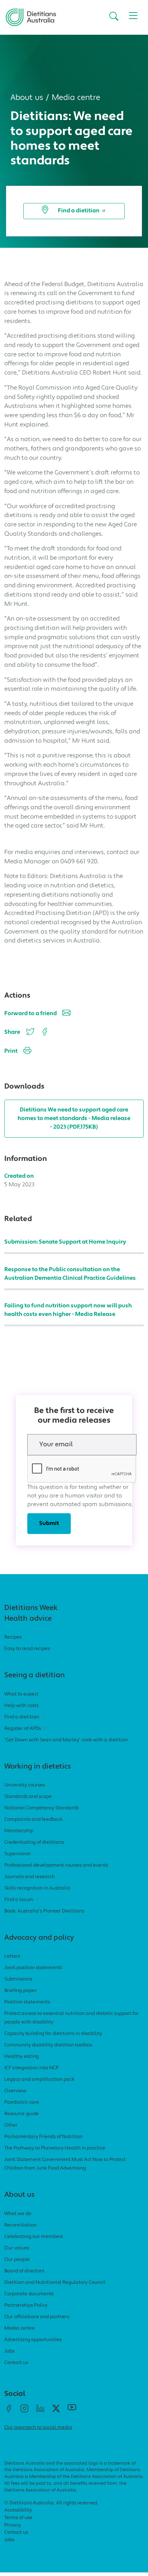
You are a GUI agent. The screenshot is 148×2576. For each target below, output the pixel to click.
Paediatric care (22, 2102)
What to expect (21, 1694)
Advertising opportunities (33, 2340)
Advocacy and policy (39, 1938)
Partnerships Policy (26, 2305)
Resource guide (22, 2114)
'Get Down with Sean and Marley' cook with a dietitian (66, 1740)
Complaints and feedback (33, 1820)
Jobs (9, 2351)
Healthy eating (22, 2057)
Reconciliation (20, 2225)
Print (11, 1051)
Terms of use (18, 2518)
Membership (19, 1831)
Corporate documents (29, 2294)
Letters (12, 1956)
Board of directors (24, 2271)
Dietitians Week (31, 1608)
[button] (114, 17)
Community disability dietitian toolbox (48, 2045)
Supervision (17, 1854)
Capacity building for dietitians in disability (53, 2034)
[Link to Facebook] (9, 2411)
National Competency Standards (41, 1808)
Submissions (18, 1979)
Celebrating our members (34, 2237)
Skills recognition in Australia (37, 1888)
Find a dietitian (79, 211)
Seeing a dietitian (34, 1675)
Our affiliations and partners (37, 2317)
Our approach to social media (38, 2428)
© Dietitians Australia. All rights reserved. (51, 2503)
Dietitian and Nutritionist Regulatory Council (55, 2283)
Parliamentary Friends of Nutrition (43, 2137)
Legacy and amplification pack (39, 2080)
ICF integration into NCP (31, 2068)
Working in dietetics (38, 1767)
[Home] (31, 14)
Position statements (27, 2002)
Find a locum (19, 1900)
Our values (17, 2248)
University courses (25, 1785)
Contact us (16, 2363)
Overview (15, 2091)
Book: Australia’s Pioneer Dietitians (44, 1911)
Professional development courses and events (56, 1865)
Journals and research (29, 1877)
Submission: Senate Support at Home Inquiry (65, 1242)
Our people (17, 2260)
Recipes (13, 1637)
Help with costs (21, 1706)
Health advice (28, 1619)
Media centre (76, 98)
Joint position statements (33, 1968)
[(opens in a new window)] (44, 1032)
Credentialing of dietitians (34, 1842)
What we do (18, 2214)
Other (11, 2125)
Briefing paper (20, 1991)
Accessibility (18, 2510)
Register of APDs (23, 1729)
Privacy (13, 2525)
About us (27, 98)
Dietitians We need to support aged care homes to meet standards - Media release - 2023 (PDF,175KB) (74, 1119)
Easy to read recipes (27, 1649)
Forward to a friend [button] (31, 1014)
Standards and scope (28, 1797)
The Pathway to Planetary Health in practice (55, 2148)
